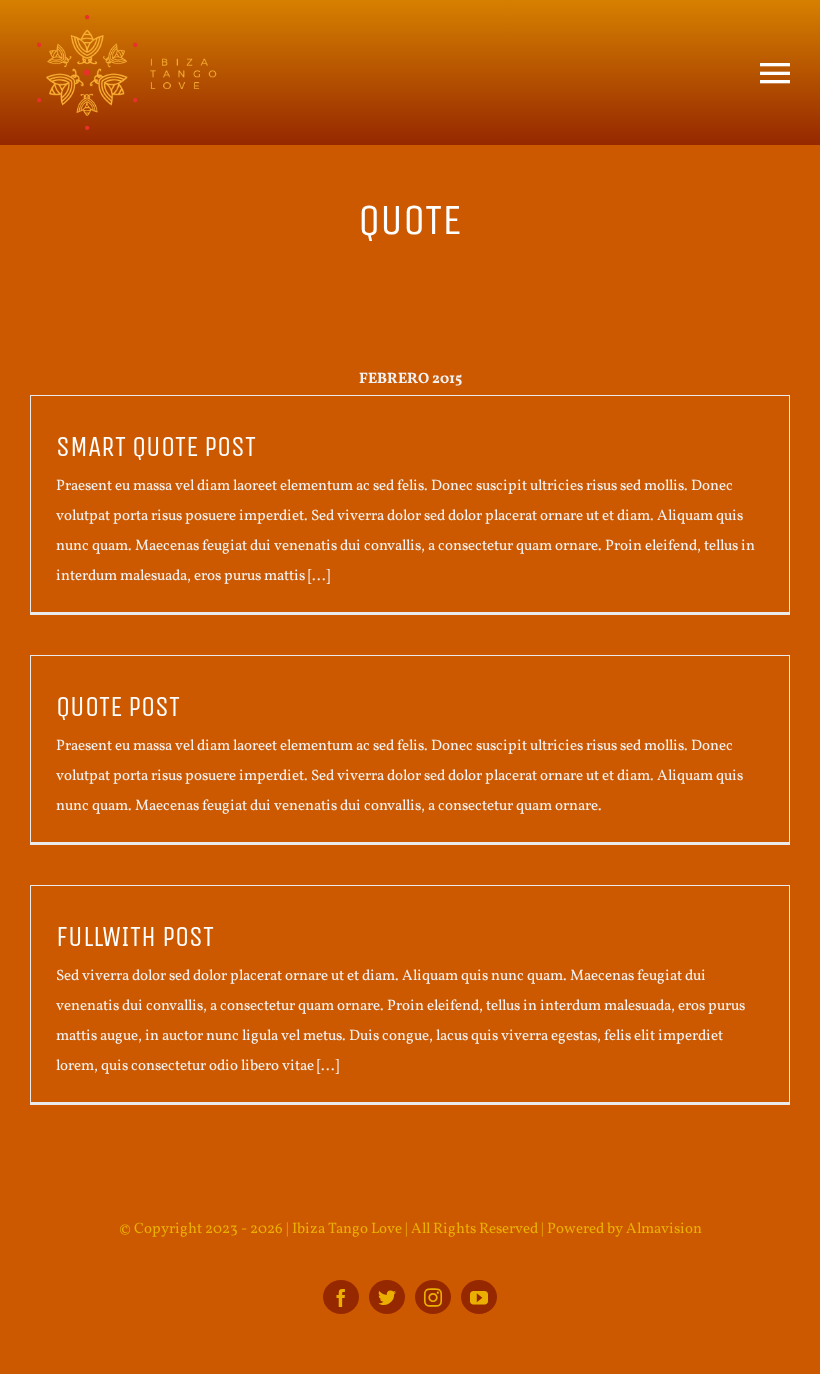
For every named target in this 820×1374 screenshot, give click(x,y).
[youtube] (479, 1297)
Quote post (118, 707)
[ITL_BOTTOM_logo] (125, 22)
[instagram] (433, 1297)
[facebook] (341, 1297)
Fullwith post (135, 937)
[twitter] (387, 1297)
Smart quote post (156, 447)
